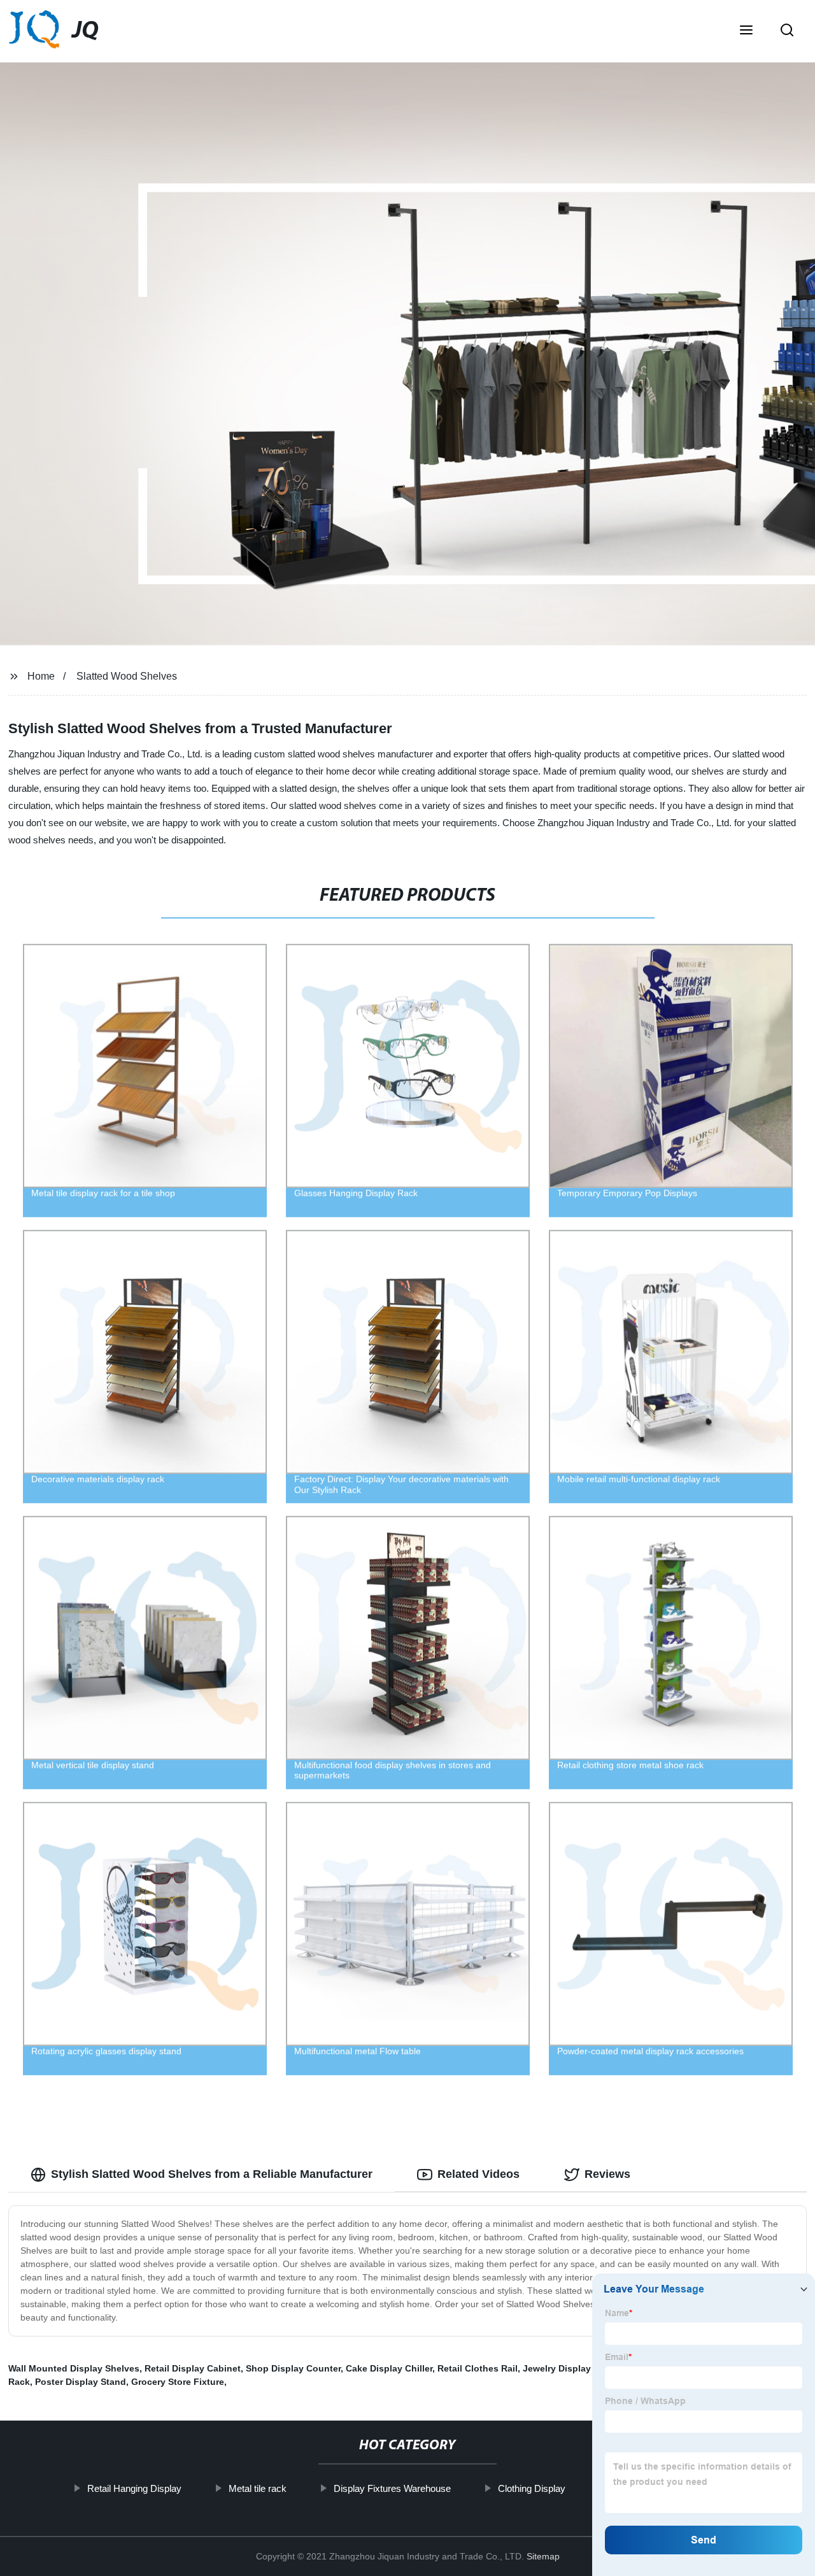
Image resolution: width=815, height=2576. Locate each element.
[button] (746, 31)
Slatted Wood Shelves (127, 676)
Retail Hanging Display (134, 2488)
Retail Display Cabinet (193, 2368)
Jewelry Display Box (567, 2368)
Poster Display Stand (81, 2382)
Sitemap (543, 2556)
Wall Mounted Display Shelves (74, 2368)
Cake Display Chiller (389, 2368)
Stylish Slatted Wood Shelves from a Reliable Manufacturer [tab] (212, 2174)
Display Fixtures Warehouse (392, 2488)
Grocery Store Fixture (178, 2382)
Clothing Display (532, 2488)
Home (41, 676)
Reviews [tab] (607, 2174)
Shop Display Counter (293, 2368)
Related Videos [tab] (478, 2174)
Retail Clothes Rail (478, 2368)
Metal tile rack (258, 2488)
